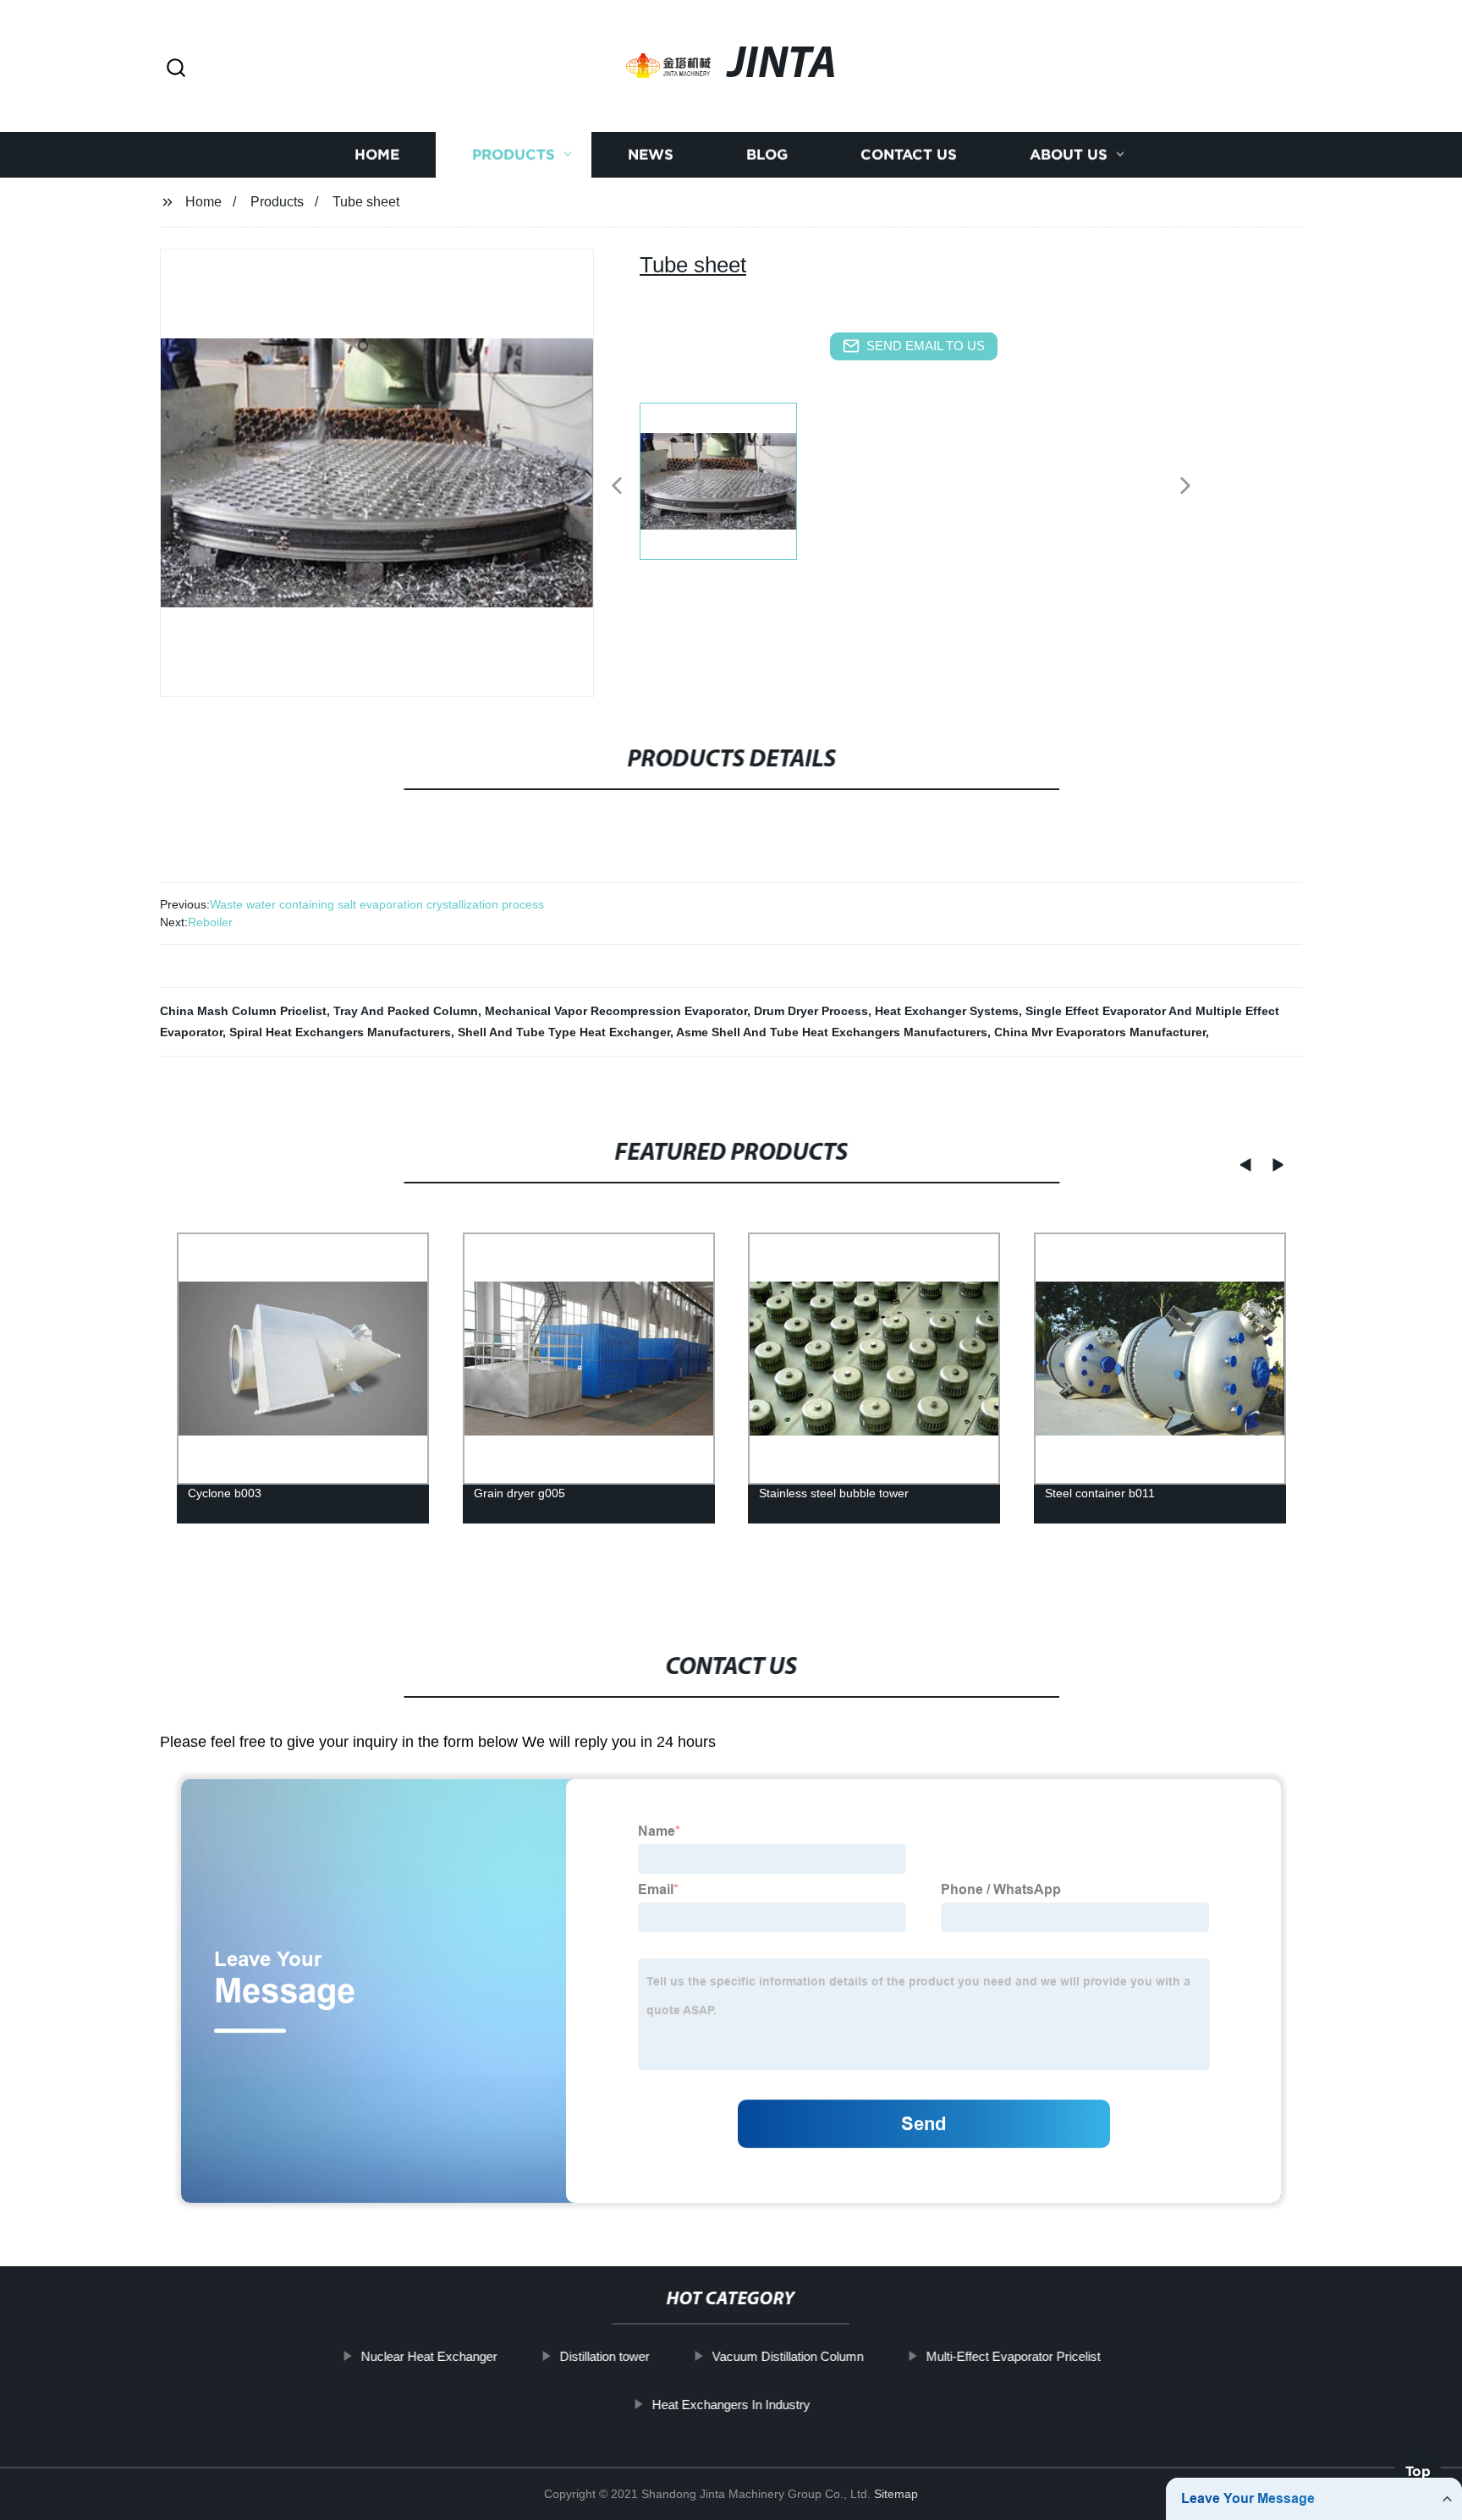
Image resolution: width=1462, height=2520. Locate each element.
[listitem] (731, 479)
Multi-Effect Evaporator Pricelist (1014, 2356)
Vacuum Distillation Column (788, 2356)
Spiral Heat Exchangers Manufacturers (340, 1032)
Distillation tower (605, 2356)
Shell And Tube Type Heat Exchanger (564, 1032)
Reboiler (210, 922)
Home (377, 154)
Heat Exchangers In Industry (731, 2405)
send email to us (926, 346)
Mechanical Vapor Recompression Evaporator (616, 1011)
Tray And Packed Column (406, 1011)
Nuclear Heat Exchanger (429, 2356)
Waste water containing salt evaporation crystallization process (377, 904)
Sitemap (896, 2494)
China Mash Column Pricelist (243, 1011)
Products (514, 154)
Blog (767, 154)
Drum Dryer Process (811, 1011)
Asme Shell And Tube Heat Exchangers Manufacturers (832, 1032)
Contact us (909, 154)
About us (1069, 154)
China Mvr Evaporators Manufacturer (1100, 1032)
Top (1418, 2471)
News (651, 154)
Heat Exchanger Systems (947, 1011)
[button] (176, 69)
